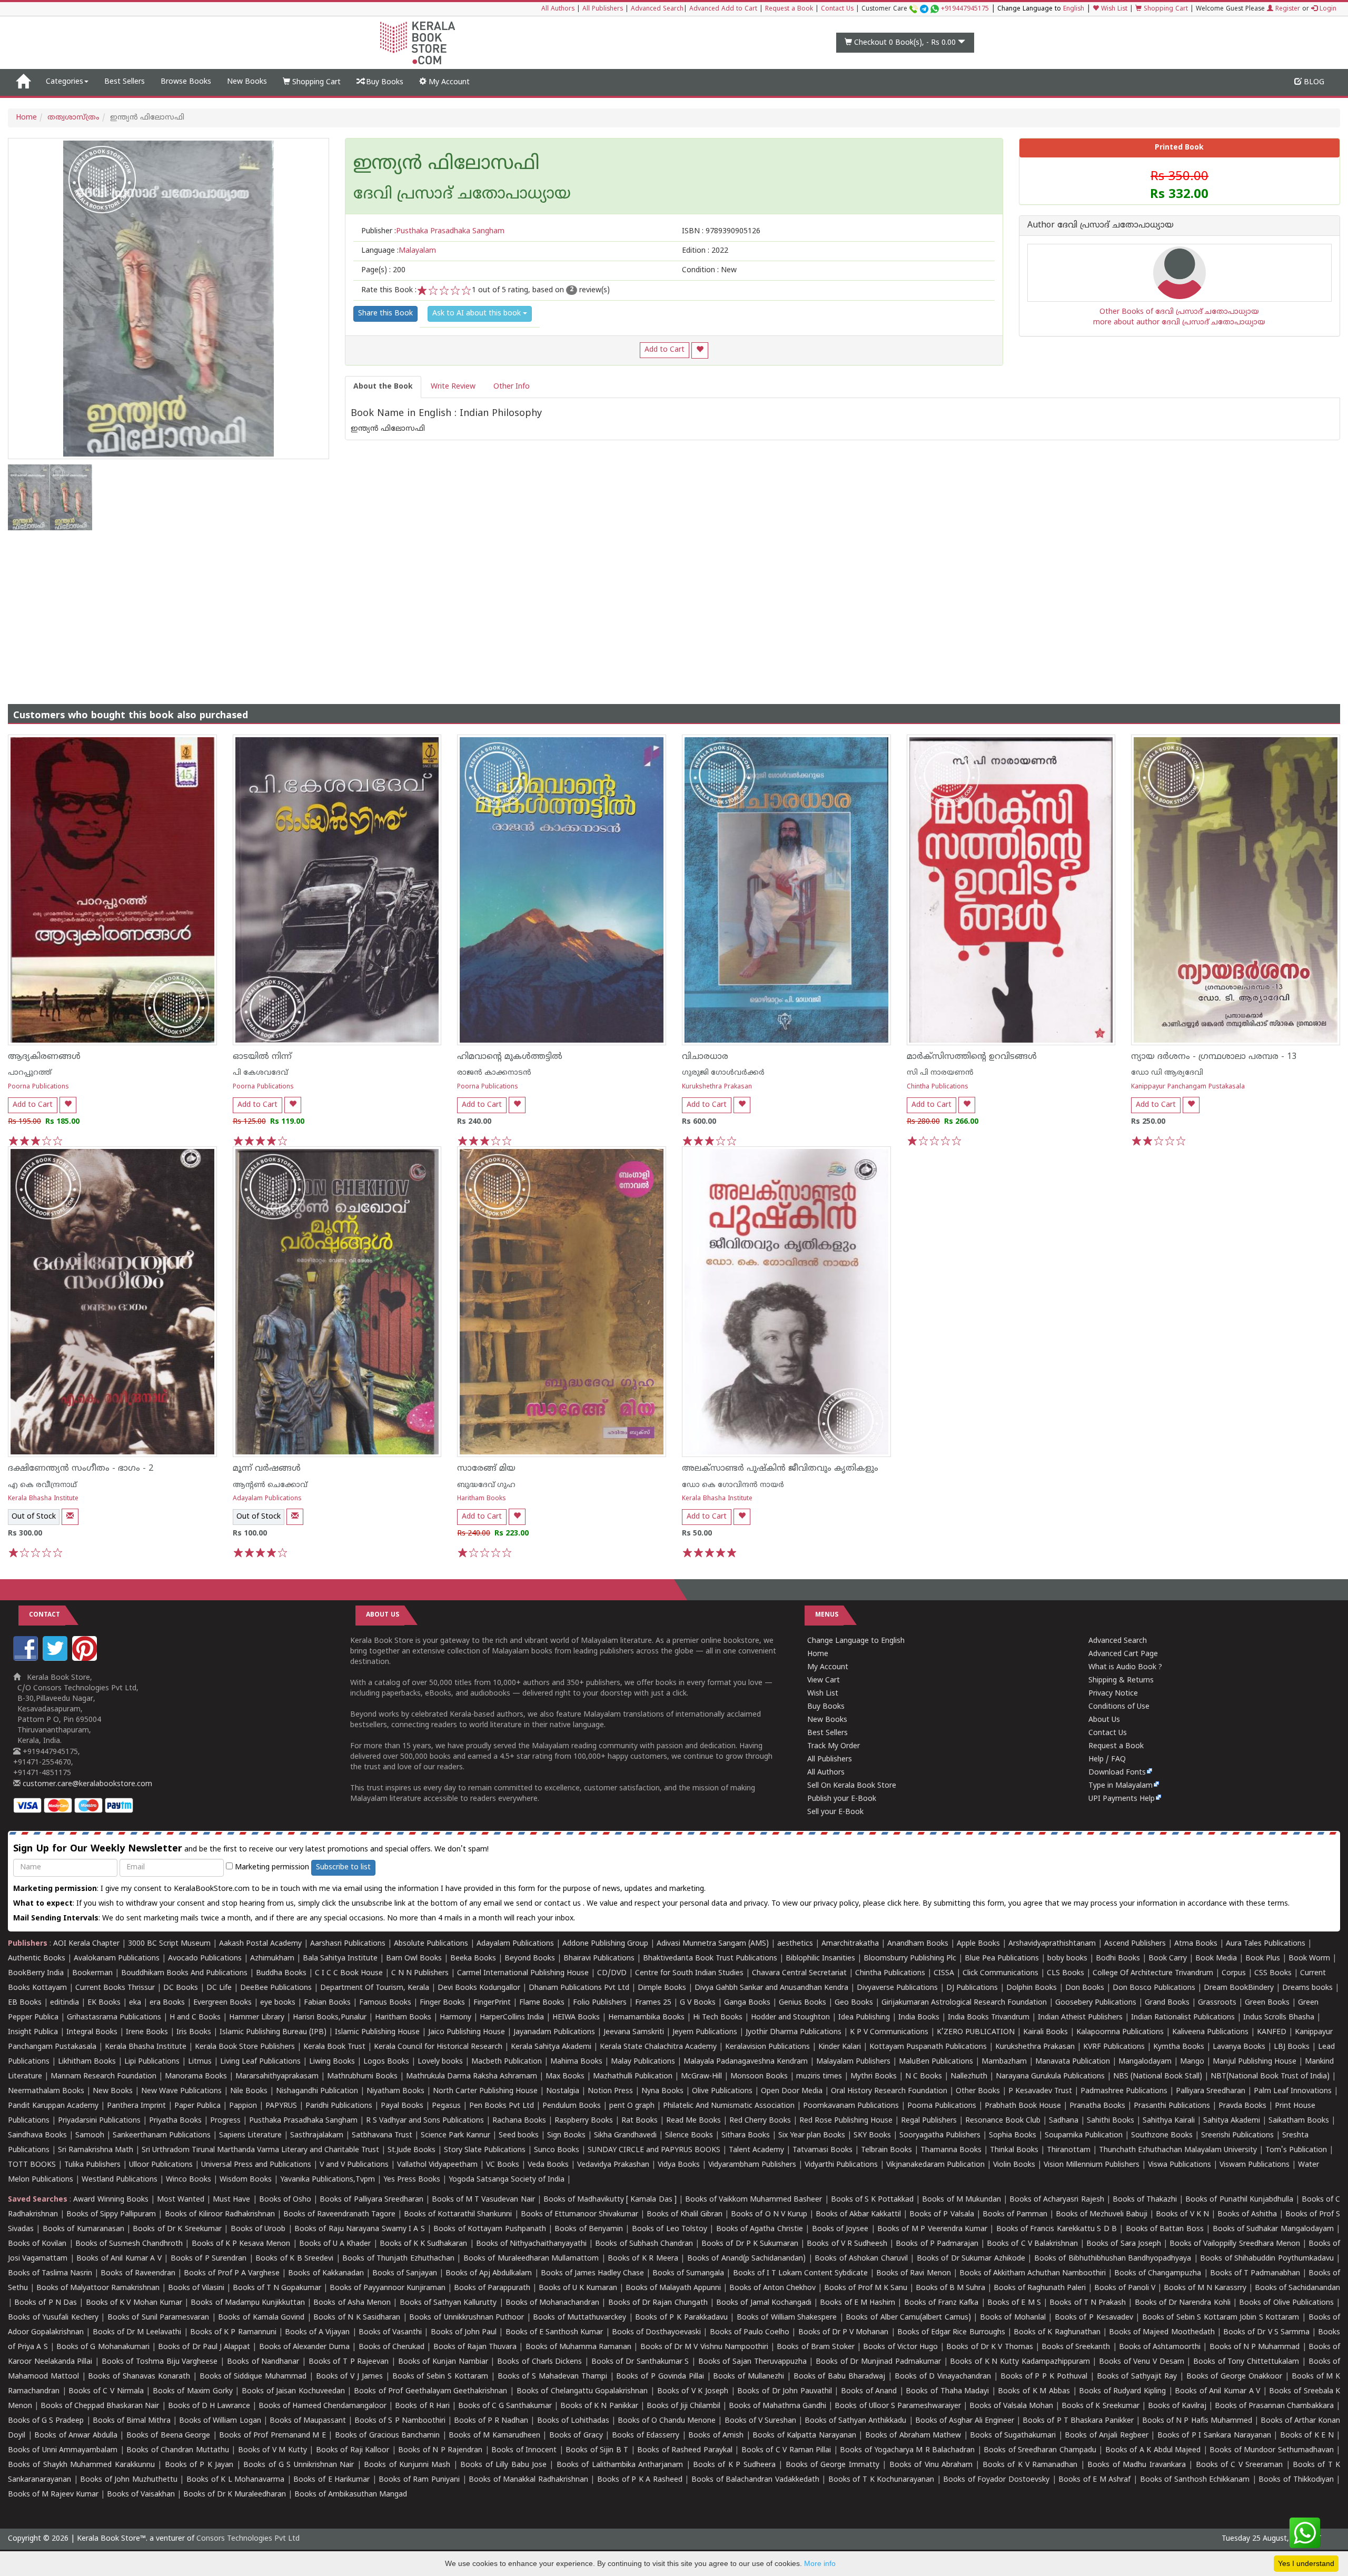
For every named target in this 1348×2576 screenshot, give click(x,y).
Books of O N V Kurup (769, 2215)
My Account (448, 82)
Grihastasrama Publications (114, 2018)
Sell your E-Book (835, 1812)
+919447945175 (965, 9)
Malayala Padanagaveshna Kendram (746, 2062)
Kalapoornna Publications (1120, 2032)
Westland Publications (121, 2180)
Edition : (705, 251)
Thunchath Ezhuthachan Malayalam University (1178, 2150)
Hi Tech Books (718, 2018)
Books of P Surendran (209, 2259)
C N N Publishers (420, 1973)
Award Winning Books (111, 2200)
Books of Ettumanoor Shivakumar (579, 2215)
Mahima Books (576, 2062)
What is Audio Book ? (1125, 1667)
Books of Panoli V (1125, 2288)
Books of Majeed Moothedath (1162, 2332)
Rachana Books (519, 2121)
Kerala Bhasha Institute (43, 1499)
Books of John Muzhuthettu (129, 2480)
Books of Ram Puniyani (419, 2480)
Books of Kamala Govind (261, 2318)
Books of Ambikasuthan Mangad (351, 2495)
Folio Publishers (600, 2003)
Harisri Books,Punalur (330, 2018)
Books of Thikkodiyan (1296, 2480)
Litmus (200, 2062)
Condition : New (709, 270)
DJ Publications (972, 1988)
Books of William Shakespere (787, 2318)
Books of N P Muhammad (1255, 2347)
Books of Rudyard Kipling (1122, 2391)
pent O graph (632, 2106)
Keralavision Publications (767, 2047)
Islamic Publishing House (377, 2032)
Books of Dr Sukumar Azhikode (971, 2259)
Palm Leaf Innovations (1293, 2091)
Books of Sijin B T (597, 2450)
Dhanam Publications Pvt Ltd (579, 1988)
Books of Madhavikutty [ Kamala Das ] (610, 2200)
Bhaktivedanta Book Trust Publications (710, 1959)
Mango (1192, 2062)
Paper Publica (197, 2106)
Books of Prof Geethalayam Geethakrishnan (430, 2391)
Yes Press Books (412, 2180)
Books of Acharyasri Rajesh (1057, 2200)
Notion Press (610, 2091)
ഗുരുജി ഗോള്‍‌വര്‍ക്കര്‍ (723, 1073)
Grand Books (1167, 2003)
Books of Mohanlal (1013, 2318)
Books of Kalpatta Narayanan (804, 2436)
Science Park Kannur (455, 2136)
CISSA (944, 1973)
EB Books (25, 2003)
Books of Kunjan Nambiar (443, 2362)
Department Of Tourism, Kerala (375, 1988)
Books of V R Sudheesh (847, 2244)
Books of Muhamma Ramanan (579, 2347)
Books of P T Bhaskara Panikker (1078, 2421)
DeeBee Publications (276, 1988)
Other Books (978, 2091)
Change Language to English (856, 1641)
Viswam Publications (1255, 2165)
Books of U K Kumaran (578, 2288)
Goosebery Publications (1096, 2003)
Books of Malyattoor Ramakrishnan (98, 2288)
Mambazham (1004, 2062)
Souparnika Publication (1084, 2136)
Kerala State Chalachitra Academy (658, 2047)
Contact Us (837, 9)
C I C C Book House (349, 1973)
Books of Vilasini (196, 2288)
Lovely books (440, 2062)
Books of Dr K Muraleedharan (235, 2495)
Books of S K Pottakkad (873, 2200)
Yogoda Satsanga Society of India (507, 2180)
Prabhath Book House (1023, 2106)
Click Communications (1000, 1973)
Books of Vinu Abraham (931, 2465)
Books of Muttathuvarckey (579, 2318)
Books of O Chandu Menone (667, 2421)
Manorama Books (196, 2077)
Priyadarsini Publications (99, 2121)
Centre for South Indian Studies (689, 1973)
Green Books (1267, 2003)
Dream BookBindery (1239, 1988)
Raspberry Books (584, 2121)
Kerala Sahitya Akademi (551, 2047)
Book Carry (1168, 1959)
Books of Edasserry (646, 2436)
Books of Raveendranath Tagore (339, 2215)
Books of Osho (285, 2200)
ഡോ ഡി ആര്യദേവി (1167, 1073)
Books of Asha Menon (352, 2303)
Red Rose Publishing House (846, 2121)
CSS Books (1273, 1973)
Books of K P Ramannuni (233, 2332)
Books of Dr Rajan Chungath (658, 2303)
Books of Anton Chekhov (772, 2288)
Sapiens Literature (250, 2136)
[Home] (23, 82)
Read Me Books (693, 2121)
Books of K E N (1307, 2436)
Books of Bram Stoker (816, 2347)
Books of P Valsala (941, 2215)
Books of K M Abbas (1034, 2391)
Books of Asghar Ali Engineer (965, 2421)
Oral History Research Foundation (889, 2091)
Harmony (455, 2018)
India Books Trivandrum (989, 2018)
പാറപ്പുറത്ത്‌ (30, 1073)
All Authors (558, 9)
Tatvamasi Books (822, 2150)
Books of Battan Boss (1165, 2229)
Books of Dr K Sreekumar (177, 2229)
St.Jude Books (412, 2150)
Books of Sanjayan (405, 2273)
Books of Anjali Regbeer (1107, 2436)
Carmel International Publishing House (523, 1973)
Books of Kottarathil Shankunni (458, 2215)
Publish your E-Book (842, 1799)
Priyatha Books (175, 2121)
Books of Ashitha (1247, 2215)
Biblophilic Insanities (820, 1959)
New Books (247, 82)
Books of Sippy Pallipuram (111, 2215)
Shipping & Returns (1121, 1681)
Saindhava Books (37, 2136)
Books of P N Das (46, 2303)
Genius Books (802, 2003)
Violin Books (1014, 2165)
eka (135, 2003)
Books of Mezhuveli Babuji (1102, 2215)
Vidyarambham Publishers (752, 2165)
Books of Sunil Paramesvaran (158, 2318)
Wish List (1113, 9)
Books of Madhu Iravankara (1136, 2465)
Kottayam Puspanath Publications (928, 2047)
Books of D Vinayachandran (943, 2377)
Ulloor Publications (161, 2165)
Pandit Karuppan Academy (53, 2106)
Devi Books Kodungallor (479, 1988)
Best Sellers (125, 82)
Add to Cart (665, 350)
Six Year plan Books (812, 2136)
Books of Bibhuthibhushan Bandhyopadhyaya (1113, 2259)
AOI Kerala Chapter (86, 1944)
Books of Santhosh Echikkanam (1195, 2480)
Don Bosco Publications (1154, 1988)
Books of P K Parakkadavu (681, 2318)
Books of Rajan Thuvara (475, 2347)
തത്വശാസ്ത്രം (73, 118)
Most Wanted (181, 2200)
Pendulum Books (572, 2106)
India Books (919, 2018)
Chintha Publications (938, 1087)
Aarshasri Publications (348, 1944)
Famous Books (385, 2003)
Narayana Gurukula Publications (1050, 2077)
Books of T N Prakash (1088, 2303)
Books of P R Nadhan (491, 2421)
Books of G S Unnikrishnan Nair (299, 2465)
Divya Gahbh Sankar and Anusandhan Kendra (771, 1988)
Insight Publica (33, 2032)
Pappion (243, 2106)
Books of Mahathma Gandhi (777, 2406)
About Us (1104, 1720)
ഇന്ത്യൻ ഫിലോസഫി (447, 165)
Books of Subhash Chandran (644, 2244)
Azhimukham (272, 1959)
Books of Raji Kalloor (353, 2450)
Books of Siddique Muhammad (253, 2377)
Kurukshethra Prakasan (717, 1087)
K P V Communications (889, 2032)
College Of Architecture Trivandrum (1153, 1973)
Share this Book (385, 314)
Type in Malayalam (1121, 1786)
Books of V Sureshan (760, 2421)
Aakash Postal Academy (261, 1944)
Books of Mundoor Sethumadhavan (1271, 2450)
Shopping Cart (1165, 9)
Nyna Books (662, 2091)
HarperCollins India (512, 2018)
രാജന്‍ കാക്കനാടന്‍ (494, 1073)
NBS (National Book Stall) (1158, 2077)
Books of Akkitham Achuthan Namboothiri (1033, 2273)
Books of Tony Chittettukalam (1246, 2362)
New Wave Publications (181, 2091)
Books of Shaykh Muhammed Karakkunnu (81, 2465)
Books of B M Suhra (950, 2288)
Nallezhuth (969, 2077)
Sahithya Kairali (1169, 2121)
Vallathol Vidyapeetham (437, 2165)
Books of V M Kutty (272, 2450)
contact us (563, 1904)
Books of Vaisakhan (141, 2495)
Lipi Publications (152, 2062)
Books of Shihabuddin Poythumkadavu (1267, 2259)
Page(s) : (383, 270)
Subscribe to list (343, 1867)
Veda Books (548, 2165)
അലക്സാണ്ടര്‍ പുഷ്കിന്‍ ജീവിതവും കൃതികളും (780, 1469)
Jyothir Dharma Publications (794, 2032)
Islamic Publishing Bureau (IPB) (273, 2032)
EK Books (104, 2003)
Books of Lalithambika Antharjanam (620, 2465)
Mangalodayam (1145, 2062)
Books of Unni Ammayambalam (63, 2450)
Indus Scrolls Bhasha (1279, 2018)
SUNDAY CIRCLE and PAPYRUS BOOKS (654, 2150)
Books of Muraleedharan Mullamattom (531, 2259)
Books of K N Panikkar (599, 2406)
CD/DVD (612, 1973)
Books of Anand (869, 2391)
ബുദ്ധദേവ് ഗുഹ (486, 1485)
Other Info (512, 387)
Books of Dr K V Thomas (989, 2347)
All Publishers (603, 9)
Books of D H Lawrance (209, 2406)
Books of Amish (716, 2436)
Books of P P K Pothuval (1044, 2377)
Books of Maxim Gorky (193, 2391)
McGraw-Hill (701, 2077)
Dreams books (1307, 1988)
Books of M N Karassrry (1205, 2288)
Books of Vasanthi (390, 2332)
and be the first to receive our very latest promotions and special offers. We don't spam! (251, 1849)
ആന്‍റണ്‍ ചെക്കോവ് (270, 1485)
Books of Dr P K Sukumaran (750, 2244)
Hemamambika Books (646, 2018)
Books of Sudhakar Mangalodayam (1273, 2229)
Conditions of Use (1119, 1707)
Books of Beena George (168, 2436)
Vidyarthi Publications (841, 2165)
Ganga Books (747, 2003)
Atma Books (1196, 1944)
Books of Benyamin (589, 2229)
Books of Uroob (258, 2229)
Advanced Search (657, 9)
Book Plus (1263, 1959)
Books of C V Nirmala (106, 2391)
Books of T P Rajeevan (349, 2362)
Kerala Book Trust (334, 2047)
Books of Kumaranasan (83, 2229)
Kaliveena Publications (1210, 2032)
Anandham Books (918, 1944)
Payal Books (402, 2106)
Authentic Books (37, 1959)
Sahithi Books (1111, 2121)
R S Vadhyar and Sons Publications (425, 2121)
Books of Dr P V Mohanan (844, 2332)
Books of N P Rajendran (440, 2450)
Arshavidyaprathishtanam (1052, 1944)
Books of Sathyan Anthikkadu (855, 2421)
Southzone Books (1162, 2136)
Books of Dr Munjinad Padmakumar (878, 2362)
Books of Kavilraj (1177, 2406)
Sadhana (1064, 2121)
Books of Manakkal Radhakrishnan (528, 2480)
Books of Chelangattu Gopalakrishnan (582, 2391)
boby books (1067, 1959)
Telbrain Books (886, 2150)
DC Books (181, 1988)
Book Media (1216, 1959)
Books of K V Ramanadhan (1030, 2465)
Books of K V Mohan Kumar (134, 2303)
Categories (65, 82)
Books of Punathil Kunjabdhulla (1239, 2200)
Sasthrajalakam (317, 2136)
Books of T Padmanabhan (1255, 2273)
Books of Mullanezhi (749, 2377)
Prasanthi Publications (1172, 2106)
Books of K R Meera (643, 2259)
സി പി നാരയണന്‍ (940, 1073)
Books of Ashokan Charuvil (861, 2259)
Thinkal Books (1014, 2150)
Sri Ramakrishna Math (96, 2150)
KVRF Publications (1114, 2047)
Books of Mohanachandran (552, 2303)
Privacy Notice (1113, 1694)
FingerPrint (492, 2003)
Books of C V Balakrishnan (1032, 2244)
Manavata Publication (1073, 2062)
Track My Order (834, 1746)
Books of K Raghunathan (1057, 2332)
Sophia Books (1013, 2136)
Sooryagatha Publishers (940, 2136)
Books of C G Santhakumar (505, 2406)
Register (1287, 9)
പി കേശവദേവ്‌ (260, 1073)
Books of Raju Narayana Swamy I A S (360, 2229)
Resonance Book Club (1003, 2121)
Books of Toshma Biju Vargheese (160, 2362)
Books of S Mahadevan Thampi (552, 2377)
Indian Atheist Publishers (1080, 2018)
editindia (65, 2003)
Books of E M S (1014, 2303)
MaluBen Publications (936, 2062)
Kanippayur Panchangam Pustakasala (1188, 1087)
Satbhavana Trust (382, 2136)
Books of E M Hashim (858, 2303)
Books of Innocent (524, 2450)
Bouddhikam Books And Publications (184, 1973)
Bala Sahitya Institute (340, 1959)
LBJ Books (1292, 2047)
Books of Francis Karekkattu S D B (1057, 2229)
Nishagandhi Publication (317, 2091)
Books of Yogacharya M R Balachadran (907, 2450)
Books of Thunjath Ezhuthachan (398, 2259)
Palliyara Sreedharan (1211, 2091)
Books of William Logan (220, 2421)
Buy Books (384, 82)
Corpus (1234, 1973)
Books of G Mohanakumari (103, 2347)
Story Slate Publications (485, 2150)
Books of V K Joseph (693, 2391)
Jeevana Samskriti (634, 2032)
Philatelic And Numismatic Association (729, 2106)
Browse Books (186, 82)
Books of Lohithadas (573, 2421)
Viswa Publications (1179, 2165)
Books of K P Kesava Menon (241, 2244)
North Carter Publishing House (485, 2091)
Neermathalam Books (46, 2091)
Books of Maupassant (308, 2421)
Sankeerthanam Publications (162, 2136)
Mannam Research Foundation (103, 2077)
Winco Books (189, 2180)
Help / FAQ (1107, 1760)
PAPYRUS (281, 2106)
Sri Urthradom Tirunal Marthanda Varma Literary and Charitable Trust (260, 2150)
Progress (225, 2121)
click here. (905, 1904)
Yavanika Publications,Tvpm (328, 2180)
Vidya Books (679, 2165)
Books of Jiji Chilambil (683, 2406)
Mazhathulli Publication (633, 2077)
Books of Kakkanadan (326, 2273)
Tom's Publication (1296, 2150)
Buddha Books (281, 1973)
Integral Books (92, 2032)
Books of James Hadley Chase (592, 2273)
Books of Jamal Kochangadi (764, 2303)
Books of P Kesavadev (1094, 2318)
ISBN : (721, 231)
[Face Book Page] (27, 1659)
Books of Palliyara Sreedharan (371, 2200)
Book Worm (1309, 1959)
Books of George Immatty (832, 2465)
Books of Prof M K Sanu (866, 2288)
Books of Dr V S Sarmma (1266, 2332)
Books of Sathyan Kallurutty (448, 2303)
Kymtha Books (1179, 2047)
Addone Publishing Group (605, 1944)
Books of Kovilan (37, 2244)
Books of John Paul (464, 2332)
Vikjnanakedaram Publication (935, 2165)
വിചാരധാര (705, 1057)
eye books (278, 2003)
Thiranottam (1069, 2150)
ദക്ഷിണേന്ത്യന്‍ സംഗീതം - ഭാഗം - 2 (81, 1469)
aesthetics (795, 1944)
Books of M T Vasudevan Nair (483, 2200)
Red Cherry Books (760, 2121)
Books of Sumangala (688, 2273)
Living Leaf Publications (260, 2062)
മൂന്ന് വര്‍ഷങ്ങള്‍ (267, 1469)
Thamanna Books (951, 2150)
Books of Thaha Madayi (947, 2391)
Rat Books (640, 2121)
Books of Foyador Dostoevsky (996, 2480)
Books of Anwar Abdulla (76, 2436)
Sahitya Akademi (1232, 2121)
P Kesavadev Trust (1040, 2091)
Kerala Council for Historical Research (438, 2047)
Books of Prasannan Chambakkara (1274, 2406)
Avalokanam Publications (117, 1959)
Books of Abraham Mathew (913, 2436)
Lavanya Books (1239, 2047)
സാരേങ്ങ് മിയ (486, 1469)
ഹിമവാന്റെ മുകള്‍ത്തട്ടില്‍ (510, 1057)
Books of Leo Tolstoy (670, 2229)
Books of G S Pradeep (46, 2421)
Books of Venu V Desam (1142, 2362)
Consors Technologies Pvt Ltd (248, 2539)
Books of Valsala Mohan (1011, 2406)
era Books (167, 2003)
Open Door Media (792, 2091)
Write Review (453, 387)
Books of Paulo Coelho (750, 2332)
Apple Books (978, 1944)
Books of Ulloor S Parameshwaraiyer (898, 2406)
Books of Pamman (1015, 2215)
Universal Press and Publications (256, 2165)
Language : (399, 251)
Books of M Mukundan (961, 2200)
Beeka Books (473, 1959)
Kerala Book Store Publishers (245, 2047)
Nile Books (249, 2091)
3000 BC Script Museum (169, 1944)
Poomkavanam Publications (851, 2106)
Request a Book (789, 9)
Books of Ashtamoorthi (1160, 2347)
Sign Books (566, 2136)
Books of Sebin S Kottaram (440, 2377)
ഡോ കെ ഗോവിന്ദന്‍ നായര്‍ (733, 1485)
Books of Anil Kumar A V (119, 2259)
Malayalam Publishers (853, 2062)
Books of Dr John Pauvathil (784, 2391)
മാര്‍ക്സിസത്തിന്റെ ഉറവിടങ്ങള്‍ (972, 1057)
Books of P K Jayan (199, 2465)
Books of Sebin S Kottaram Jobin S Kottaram (1221, 2318)
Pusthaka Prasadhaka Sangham (303, 2121)
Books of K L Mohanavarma (235, 2480)
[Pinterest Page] (86, 1659)
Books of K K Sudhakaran (424, 2244)
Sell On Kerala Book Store (852, 1786)
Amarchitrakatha (850, 1944)
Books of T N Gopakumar (277, 2288)
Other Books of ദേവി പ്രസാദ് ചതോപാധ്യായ (1179, 312)
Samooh (90, 2136)
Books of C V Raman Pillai (786, 2450)
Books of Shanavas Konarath (139, 2377)
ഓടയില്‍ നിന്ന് (262, 1057)
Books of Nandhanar (263, 2362)
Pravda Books (1242, 2106)
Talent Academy (756, 2150)
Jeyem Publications (705, 2032)
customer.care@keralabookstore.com (86, 1784)
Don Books (1085, 1988)
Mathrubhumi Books (362, 2077)
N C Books (924, 2077)
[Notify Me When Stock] (70, 1517)
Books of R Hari (422, 2406)
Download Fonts (1117, 1773)
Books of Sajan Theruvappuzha (752, 2362)
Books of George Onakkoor (1234, 2377)
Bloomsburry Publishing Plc (910, 1959)
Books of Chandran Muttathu (177, 2450)
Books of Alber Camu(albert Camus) (908, 2318)
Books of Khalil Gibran (685, 2215)
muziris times (819, 2077)
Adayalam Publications (267, 1499)
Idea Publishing (864, 2018)
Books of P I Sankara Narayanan (1214, 2436)
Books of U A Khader (335, 2244)
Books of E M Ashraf (1094, 2480)
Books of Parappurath (492, 2288)
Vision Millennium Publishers (1092, 2165)
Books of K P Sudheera (734, 2465)
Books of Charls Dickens (539, 2362)
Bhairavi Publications (599, 1959)
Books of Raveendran (138, 2273)
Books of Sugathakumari (1013, 2436)
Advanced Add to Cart (723, 9)
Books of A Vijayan (318, 2332)
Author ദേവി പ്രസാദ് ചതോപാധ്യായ (1101, 226)
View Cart (824, 1681)
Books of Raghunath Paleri (1040, 2288)
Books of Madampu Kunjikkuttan (248, 2303)
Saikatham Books (1299, 2121)
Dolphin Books (1032, 1988)
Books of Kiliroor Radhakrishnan (220, 2215)
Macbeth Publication (507, 2062)
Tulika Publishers (92, 2165)
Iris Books (194, 2032)
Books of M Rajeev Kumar (53, 2495)
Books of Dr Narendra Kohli (1183, 2303)
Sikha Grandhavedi (625, 2136)
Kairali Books (1045, 2032)
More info (820, 2563)
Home (26, 118)
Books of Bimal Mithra (132, 2421)
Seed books (519, 2136)
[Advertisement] (674, 609)
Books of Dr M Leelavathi (137, 2332)
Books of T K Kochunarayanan (881, 2480)
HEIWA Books (576, 2018)
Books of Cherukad (391, 2347)
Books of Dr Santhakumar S (640, 2362)
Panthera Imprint (136, 2106)
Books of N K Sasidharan (357, 2318)
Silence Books (689, 2136)
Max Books (565, 2077)
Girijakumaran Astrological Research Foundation (964, 2003)
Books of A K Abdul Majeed (1153, 2450)
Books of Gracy (576, 2436)
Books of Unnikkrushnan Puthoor (467, 2318)
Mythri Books (874, 2077)
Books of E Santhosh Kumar (554, 2332)
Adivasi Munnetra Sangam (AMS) (713, 1944)
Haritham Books (482, 1499)
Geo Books (854, 2003)
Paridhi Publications (339, 2106)
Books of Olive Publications (1286, 2303)
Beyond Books (530, 1959)
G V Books (698, 2003)
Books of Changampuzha (1158, 2273)
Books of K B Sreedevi (294, 2259)
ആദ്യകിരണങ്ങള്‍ (44, 1057)
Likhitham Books (87, 2062)
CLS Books (1065, 1973)
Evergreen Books (222, 2003)
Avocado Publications (205, 1959)
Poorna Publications (38, 1087)
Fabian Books (327, 2003)
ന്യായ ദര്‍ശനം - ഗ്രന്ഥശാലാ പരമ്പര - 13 (1214, 1057)
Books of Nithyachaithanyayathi (531, 2244)
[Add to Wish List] (700, 350)
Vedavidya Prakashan (613, 2165)
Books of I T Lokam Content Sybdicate (801, 2273)
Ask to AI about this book (478, 314)
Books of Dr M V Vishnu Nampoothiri (704, 2347)
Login (1327, 9)
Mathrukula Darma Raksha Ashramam (472, 2077)
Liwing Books (332, 2062)
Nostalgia (563, 2091)
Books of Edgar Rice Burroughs (951, 2332)
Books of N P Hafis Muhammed (1197, 2421)
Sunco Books (557, 2150)
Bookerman (92, 1973)
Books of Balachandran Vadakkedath (755, 2480)
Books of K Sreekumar (1100, 2406)
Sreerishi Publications (1237, 2136)
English (1074, 9)
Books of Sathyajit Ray (1137, 2377)
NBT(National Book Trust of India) (1270, 2077)
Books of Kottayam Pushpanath (489, 2229)
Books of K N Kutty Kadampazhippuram (1020, 2362)
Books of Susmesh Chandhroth (129, 2244)
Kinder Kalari (840, 2047)
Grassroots (1217, 2003)
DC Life (219, 1988)
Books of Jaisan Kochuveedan (293, 2391)
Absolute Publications (431, 1944)
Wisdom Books (246, 2180)
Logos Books (386, 2062)
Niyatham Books (395, 2091)
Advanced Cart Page (1123, 1654)
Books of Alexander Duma (305, 2347)
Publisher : (433, 231)
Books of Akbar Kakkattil (858, 2215)
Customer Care (925, 9)
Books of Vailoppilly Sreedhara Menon (1235, 2244)
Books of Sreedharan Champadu (1040, 2450)
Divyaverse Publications (897, 1988)
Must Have (231, 2200)
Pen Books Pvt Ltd (502, 2106)
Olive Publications (722, 2091)
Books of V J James (349, 2377)
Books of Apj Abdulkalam (489, 2273)
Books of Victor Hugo (900, 2347)
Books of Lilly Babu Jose (503, 2465)
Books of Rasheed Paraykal (685, 2450)
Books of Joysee (840, 2229)
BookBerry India (36, 1973)
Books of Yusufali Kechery (53, 2318)
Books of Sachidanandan (1297, 2288)
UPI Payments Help (1122, 1799)
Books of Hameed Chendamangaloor (323, 2406)
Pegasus (446, 2106)
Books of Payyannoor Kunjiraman (388, 2288)
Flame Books (542, 2003)
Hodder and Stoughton (790, 2018)
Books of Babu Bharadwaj (839, 2377)
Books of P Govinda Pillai (660, 2377)
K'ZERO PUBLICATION (976, 2032)
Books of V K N (1182, 2215)
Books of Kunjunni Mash (407, 2465)
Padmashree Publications (1124, 2091)
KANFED (1272, 2032)
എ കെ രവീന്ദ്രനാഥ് (42, 1485)
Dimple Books (662, 1988)
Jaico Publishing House (467, 2032)
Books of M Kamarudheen (494, 2436)
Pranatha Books (1097, 2106)
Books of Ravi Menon (913, 2273)
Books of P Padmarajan (937, 2244)
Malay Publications (643, 2062)
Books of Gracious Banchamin (388, 2436)
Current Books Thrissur (115, 1988)
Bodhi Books (1118, 1959)
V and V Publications (354, 2165)
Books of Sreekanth (1076, 2347)
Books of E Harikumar (331, 2480)
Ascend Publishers (1135, 1944)
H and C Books (195, 2018)
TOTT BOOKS (32, 2165)
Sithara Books (746, 2136)
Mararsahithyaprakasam (277, 2077)
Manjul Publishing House (1255, 2062)
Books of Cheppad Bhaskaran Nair (100, 2406)
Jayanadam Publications (554, 2032)
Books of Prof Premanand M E (272, 2436)
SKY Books (872, 2136)
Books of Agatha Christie (760, 2229)
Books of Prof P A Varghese (232, 2273)
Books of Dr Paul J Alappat (204, 2347)
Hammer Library (257, 2018)
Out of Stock (34, 1517)
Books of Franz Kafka (941, 2303)
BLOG (1313, 82)
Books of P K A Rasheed (640, 2480)
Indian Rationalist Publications (1183, 2018)
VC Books (503, 2165)
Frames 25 (653, 2003)
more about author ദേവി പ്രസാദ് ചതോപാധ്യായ (1179, 323)
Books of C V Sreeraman (1240, 2465)
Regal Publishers (929, 2121)
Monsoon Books (759, 2077)
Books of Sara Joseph (1124, 2244)
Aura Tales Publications (1266, 1944)
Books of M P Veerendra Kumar (932, 2229)
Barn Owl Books (414, 1959)
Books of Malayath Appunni (673, 2288)
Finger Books (442, 2003)
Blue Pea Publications (1002, 1959)
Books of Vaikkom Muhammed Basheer (754, 2200)
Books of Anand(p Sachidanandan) (746, 2259)
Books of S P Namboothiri (400, 2421)
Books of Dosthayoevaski (656, 2332)
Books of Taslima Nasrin (50, 2273)
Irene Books (147, 2032)
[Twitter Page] (56, 1659)
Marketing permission (271, 1867)
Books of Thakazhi (1145, 2200)
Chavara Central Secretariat (799, 1973)
